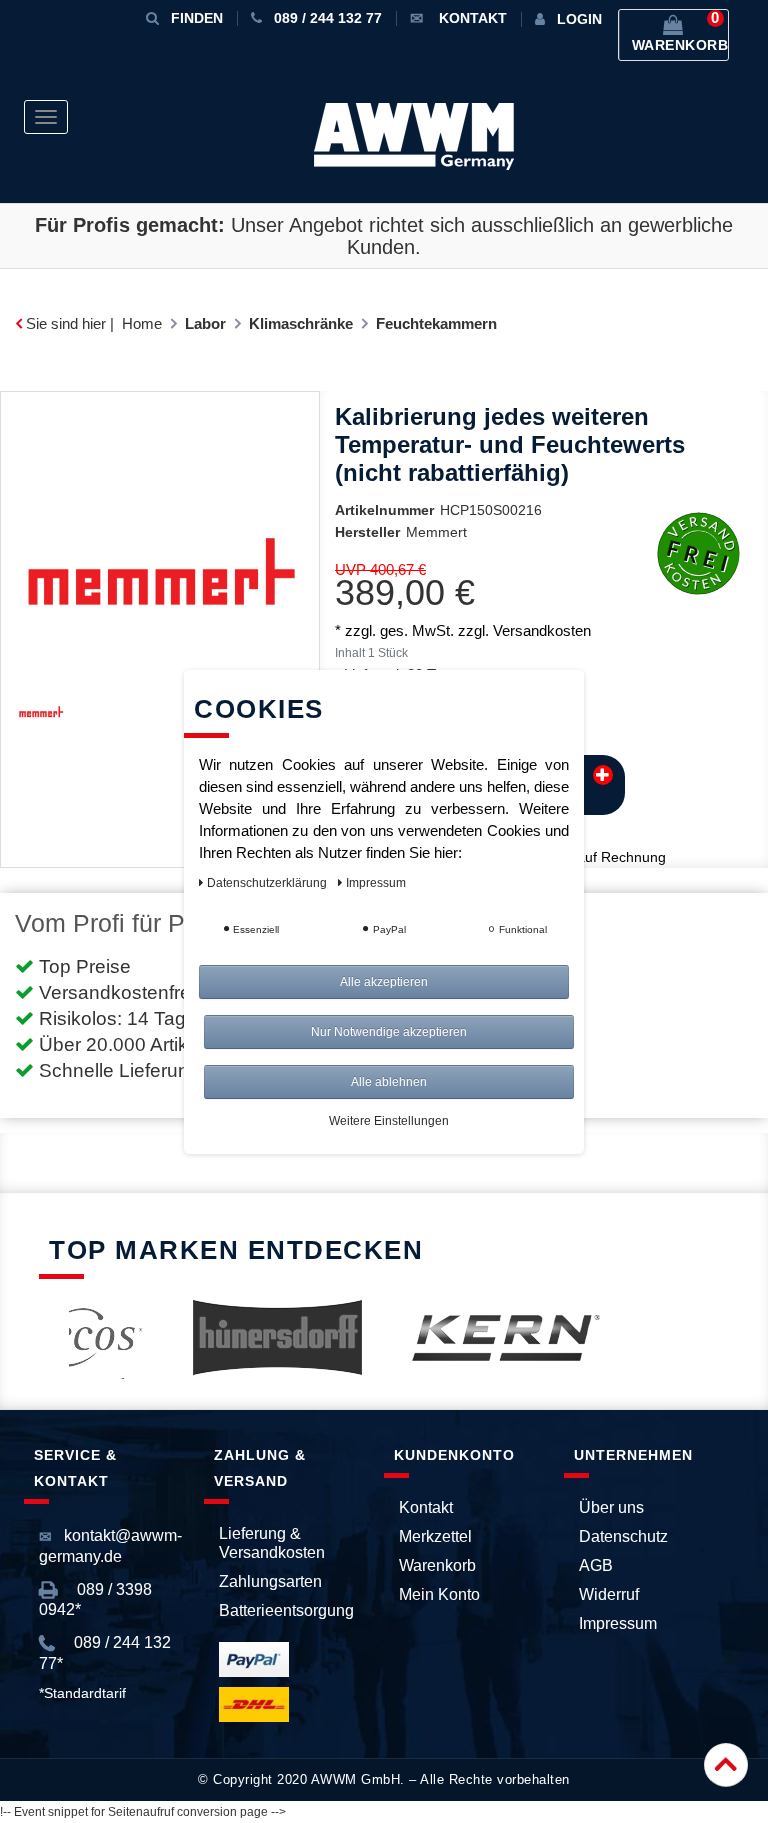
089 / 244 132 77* (105, 1652)
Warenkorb (437, 1565)
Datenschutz (623, 1536)
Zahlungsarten (270, 1581)
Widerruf (609, 1594)
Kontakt (426, 1507)
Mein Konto (439, 1594)
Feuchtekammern (436, 323)
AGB (596, 1565)
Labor (205, 323)
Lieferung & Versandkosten (272, 1543)
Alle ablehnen (389, 1082)
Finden (197, 18)
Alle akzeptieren (384, 982)
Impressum (618, 1623)
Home (142, 323)
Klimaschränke (301, 323)
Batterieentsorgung (286, 1610)
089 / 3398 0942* (95, 1599)
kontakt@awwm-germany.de (110, 1546)
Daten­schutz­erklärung (268, 883)
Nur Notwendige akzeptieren (389, 1032)
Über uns (611, 1507)
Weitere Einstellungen (389, 1121)
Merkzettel (435, 1536)
